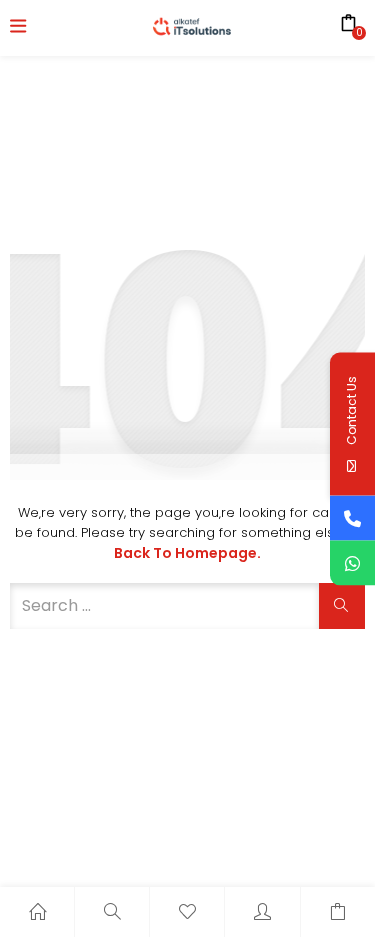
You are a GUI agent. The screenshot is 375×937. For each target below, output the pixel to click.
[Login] (262, 912)
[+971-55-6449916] (352, 517)
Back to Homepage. (187, 553)
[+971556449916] (352, 562)
